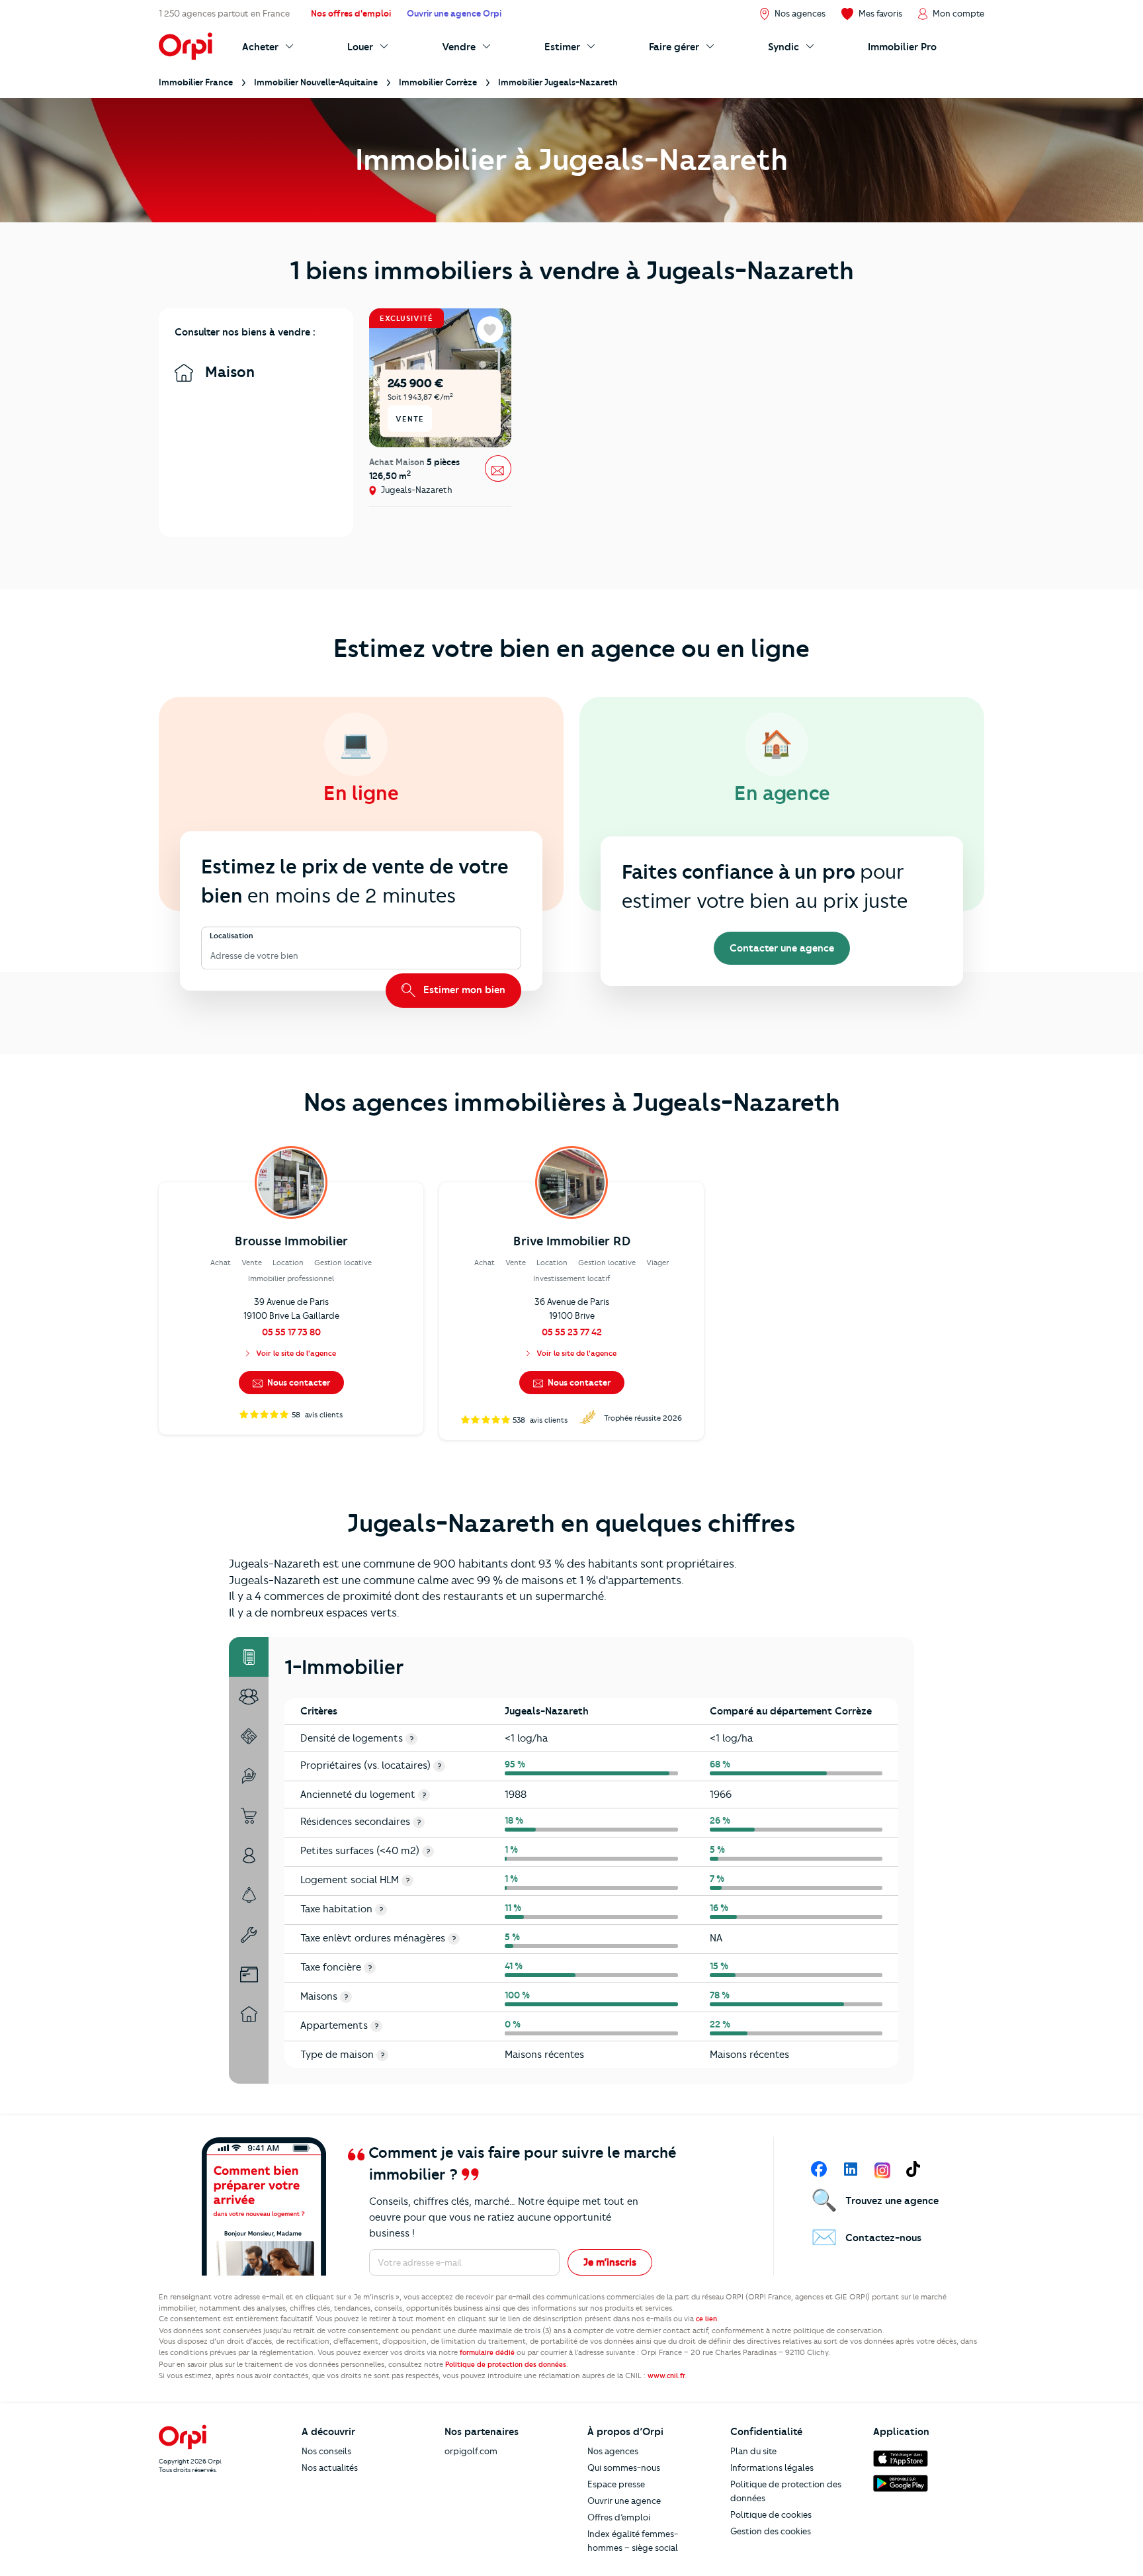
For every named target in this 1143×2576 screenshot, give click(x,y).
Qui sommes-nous (624, 2467)
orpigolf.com (471, 2451)
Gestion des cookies (771, 2531)
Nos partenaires (482, 2432)
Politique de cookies (771, 2514)
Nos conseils (326, 2451)
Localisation (232, 936)
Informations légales (772, 2467)
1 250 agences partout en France (224, 13)
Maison (228, 372)
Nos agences (613, 2451)
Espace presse (616, 2484)
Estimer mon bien (463, 990)
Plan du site (753, 2451)
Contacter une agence (782, 948)
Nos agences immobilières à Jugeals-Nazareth (572, 1102)
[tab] (249, 1657)
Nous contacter (298, 1382)
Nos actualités (330, 2467)
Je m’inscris (610, 2262)
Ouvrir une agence (624, 2501)
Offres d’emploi (619, 2517)
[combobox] (211, 956)
